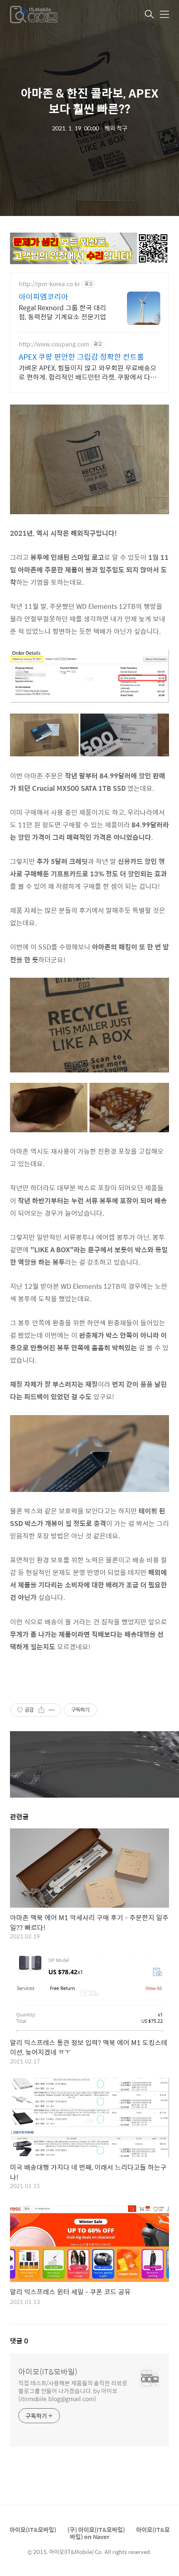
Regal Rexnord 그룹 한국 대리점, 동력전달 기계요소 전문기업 (62, 312)
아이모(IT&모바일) (48, 2372)
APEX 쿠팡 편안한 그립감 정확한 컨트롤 (81, 357)
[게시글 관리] (52, 1710)
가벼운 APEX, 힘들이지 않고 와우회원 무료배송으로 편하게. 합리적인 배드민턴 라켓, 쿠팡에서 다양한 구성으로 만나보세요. (88, 372)
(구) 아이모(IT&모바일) (96, 2529)
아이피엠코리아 (44, 297)
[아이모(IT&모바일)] (52, 15)
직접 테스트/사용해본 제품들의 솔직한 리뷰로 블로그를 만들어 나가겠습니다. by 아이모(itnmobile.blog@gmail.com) (73, 2391)
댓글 (19, 2341)
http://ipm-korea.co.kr (49, 284)
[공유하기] (41, 1710)
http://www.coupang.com (54, 344)
